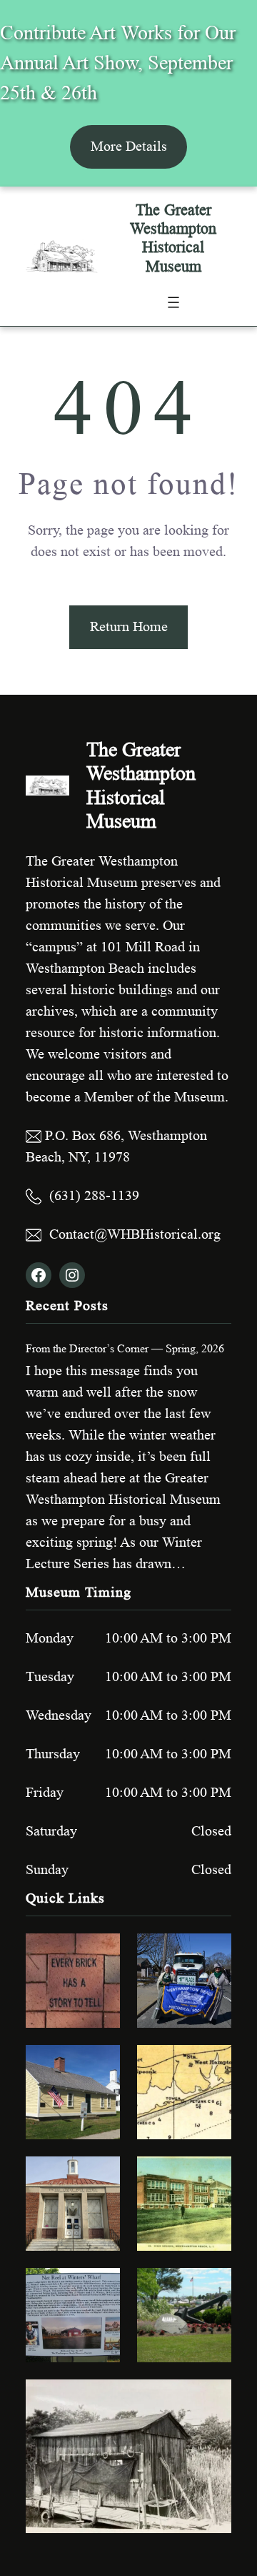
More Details (129, 147)
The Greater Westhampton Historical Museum (173, 238)
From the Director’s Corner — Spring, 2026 (125, 1348)
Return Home (129, 627)
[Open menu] (173, 302)
